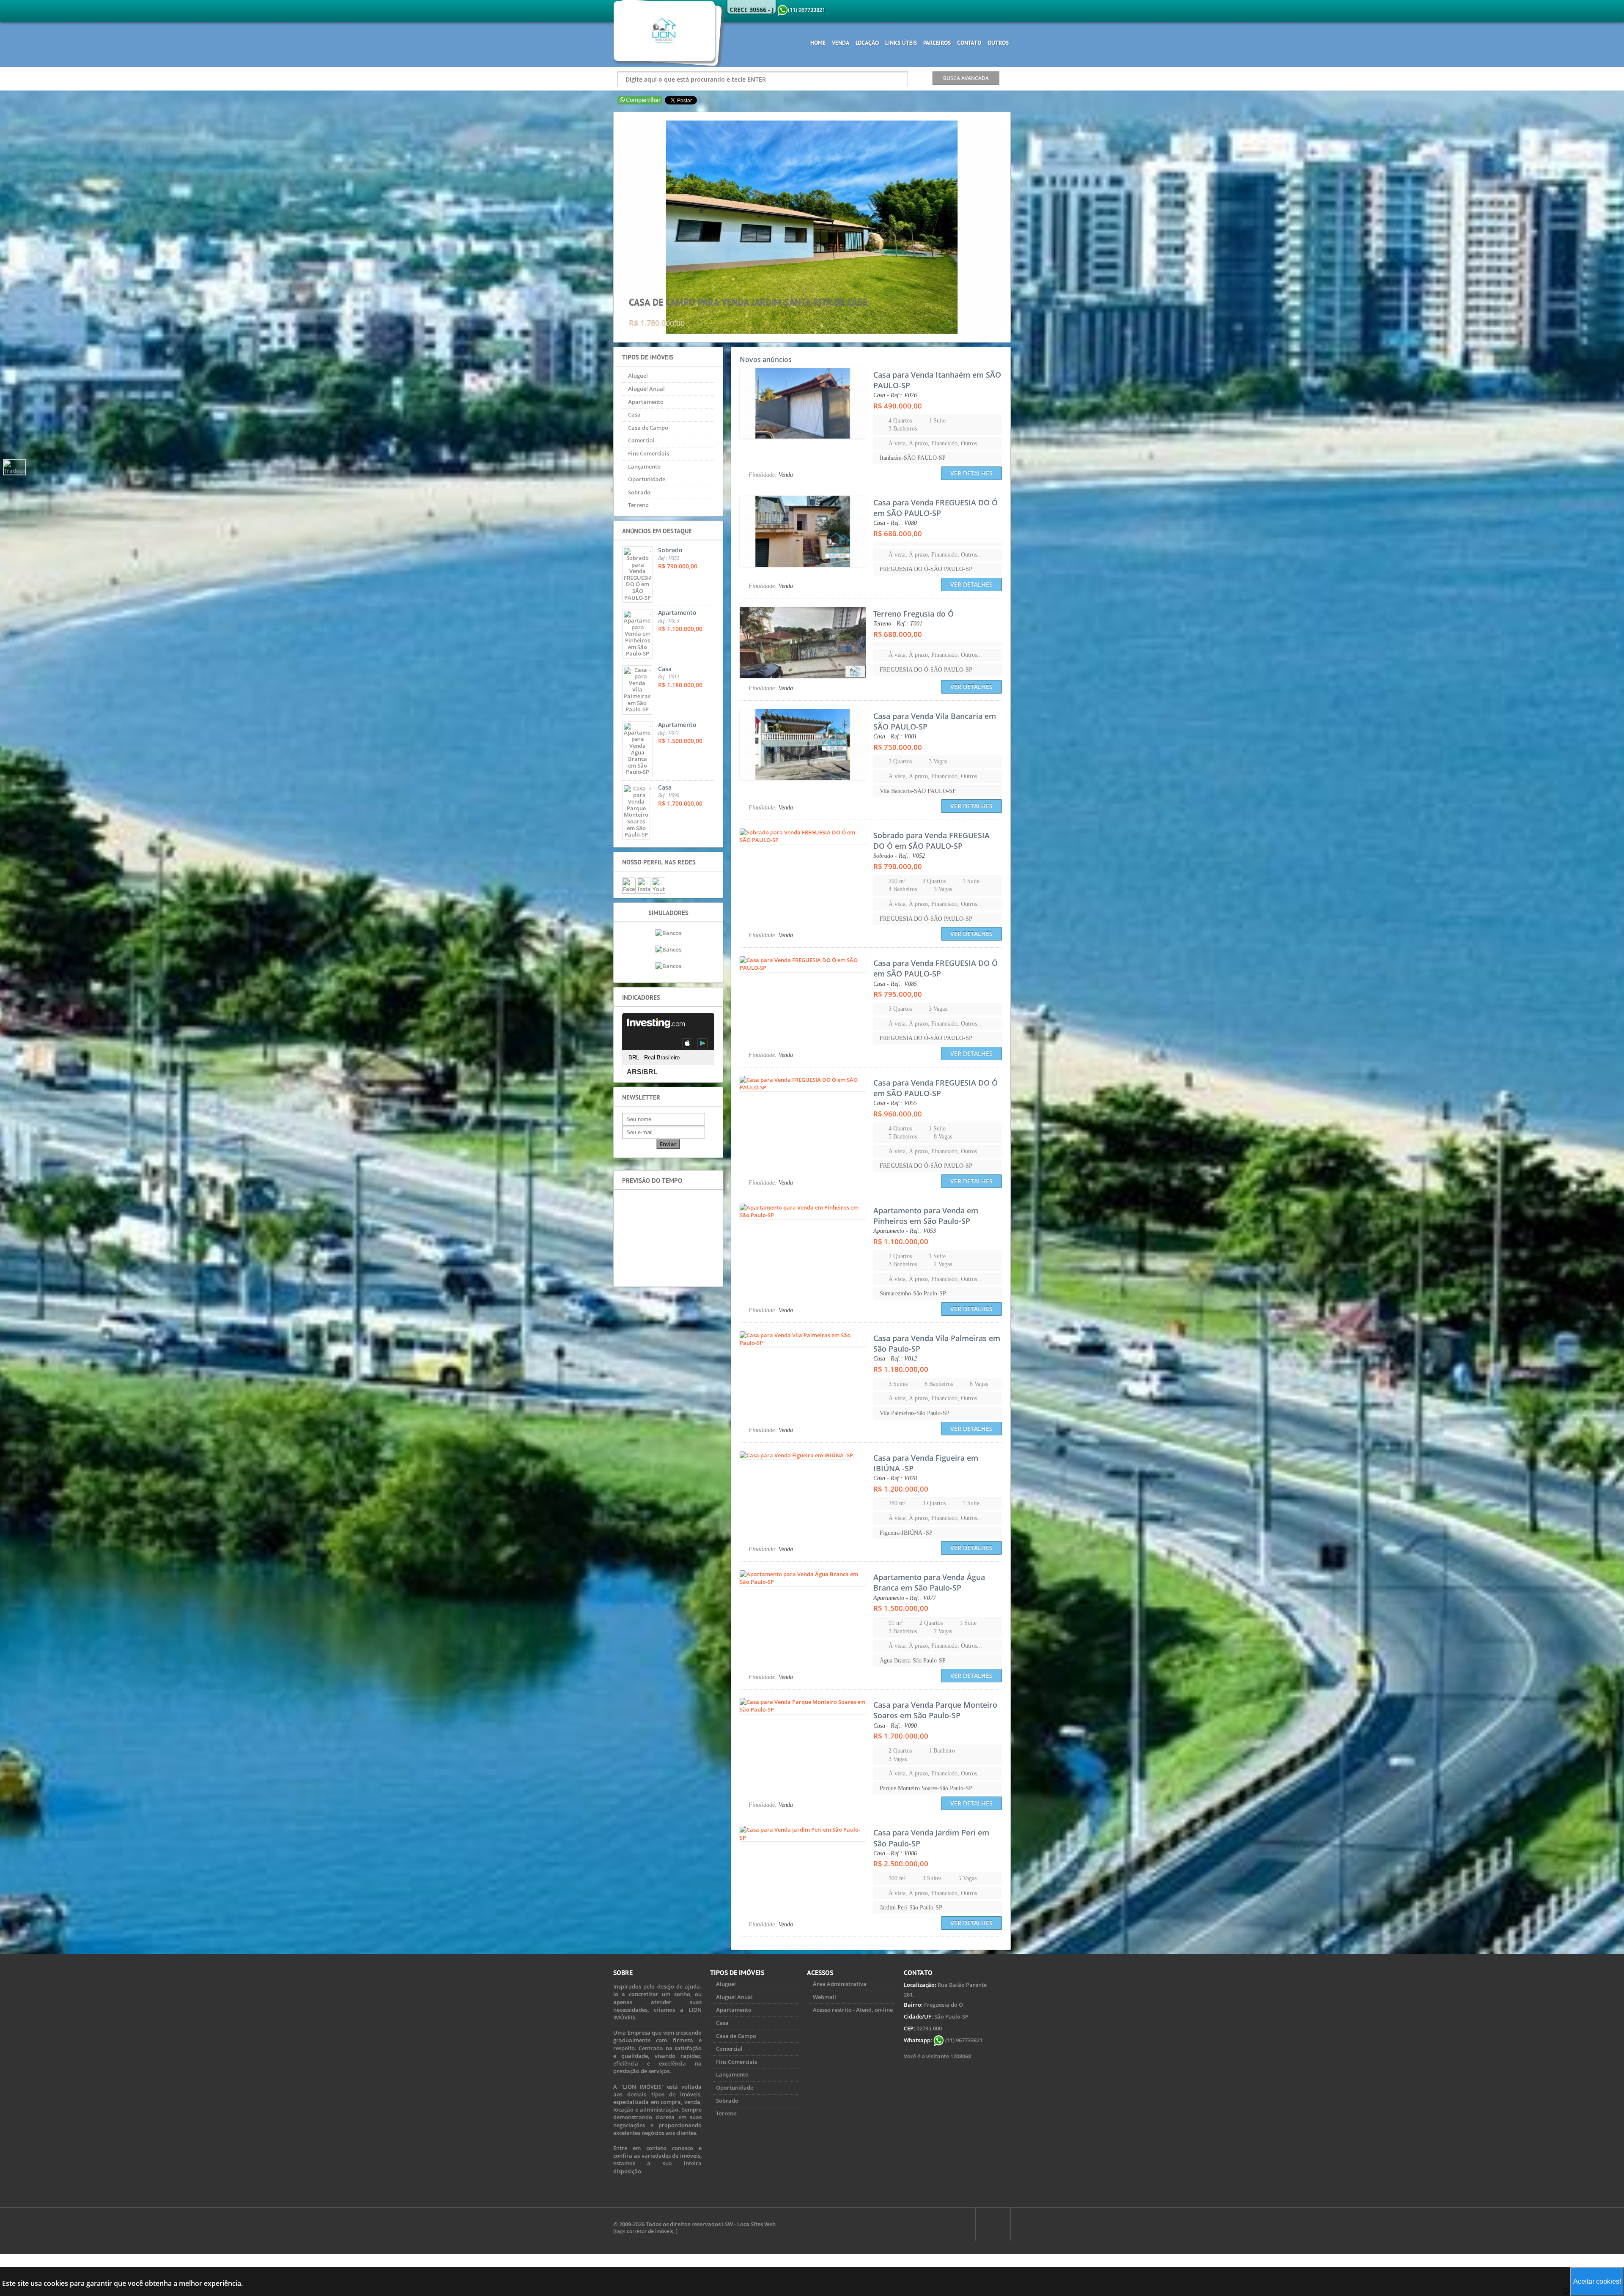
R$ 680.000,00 (898, 534)
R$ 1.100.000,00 (901, 1241)
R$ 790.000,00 (898, 866)
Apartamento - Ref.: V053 (905, 1231)
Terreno (638, 505)
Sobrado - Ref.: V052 (899, 856)
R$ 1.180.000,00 (901, 1369)
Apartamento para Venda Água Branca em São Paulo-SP (929, 1582)
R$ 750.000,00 (898, 747)
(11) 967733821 (963, 2040)
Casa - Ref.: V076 (895, 395)
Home (818, 43)
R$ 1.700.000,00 (901, 1736)
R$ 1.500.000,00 (901, 1608)
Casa (634, 414)
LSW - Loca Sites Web (749, 2224)
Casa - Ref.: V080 (895, 523)
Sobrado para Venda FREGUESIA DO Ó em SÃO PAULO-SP (931, 841)
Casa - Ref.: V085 (895, 984)
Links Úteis (901, 43)
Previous (615, 227)
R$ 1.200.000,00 (901, 1489)
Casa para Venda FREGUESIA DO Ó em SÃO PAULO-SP (935, 508)
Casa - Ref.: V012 (895, 1359)
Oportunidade (647, 479)
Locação (867, 43)
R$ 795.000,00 (898, 994)
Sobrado (639, 492)
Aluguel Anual (646, 389)
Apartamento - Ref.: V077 (905, 1598)
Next (1009, 227)
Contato (969, 43)
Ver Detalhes (971, 473)
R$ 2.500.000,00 (901, 1864)
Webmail (824, 1997)
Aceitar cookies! (1597, 2281)
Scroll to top (993, 2224)
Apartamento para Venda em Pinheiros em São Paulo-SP (926, 1216)
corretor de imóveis (650, 2231)
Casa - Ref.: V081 (895, 737)
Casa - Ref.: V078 (895, 1478)
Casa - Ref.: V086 (895, 1853)
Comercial (641, 440)
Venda (841, 43)
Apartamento (646, 402)
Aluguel (638, 376)
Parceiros (937, 43)
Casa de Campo (648, 428)
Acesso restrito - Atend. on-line (853, 2010)
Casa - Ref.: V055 (895, 1103)
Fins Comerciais (649, 453)
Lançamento (644, 466)
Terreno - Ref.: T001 (898, 624)
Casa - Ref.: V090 (895, 1726)
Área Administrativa (840, 1984)
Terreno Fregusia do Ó (913, 614)
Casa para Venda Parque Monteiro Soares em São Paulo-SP (935, 1710)
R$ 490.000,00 (898, 406)
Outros (998, 43)
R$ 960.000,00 (898, 1114)
